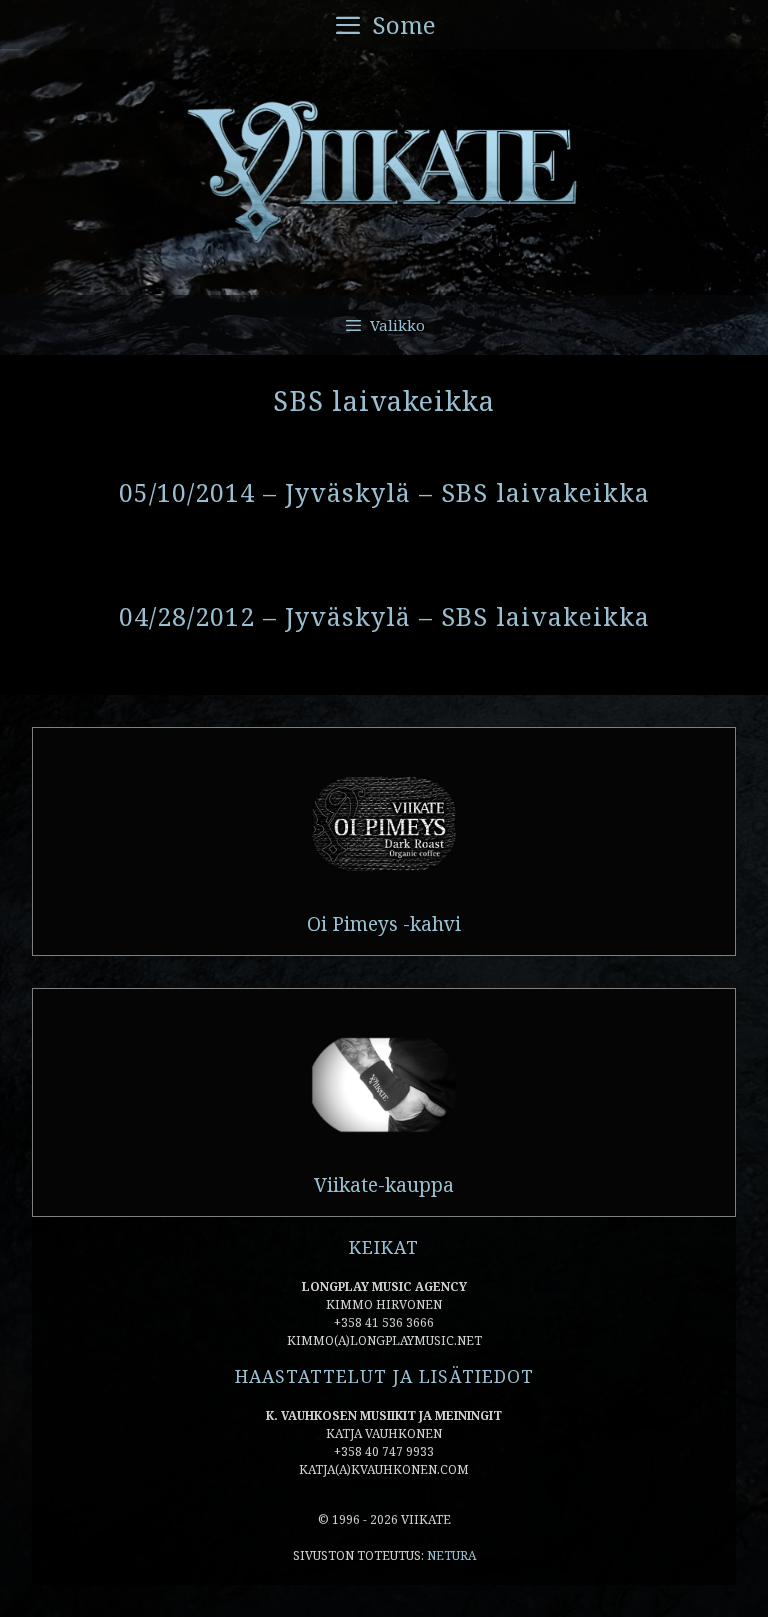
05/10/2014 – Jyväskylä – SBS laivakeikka (384, 492)
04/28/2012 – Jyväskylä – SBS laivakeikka (384, 616)
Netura (451, 1555)
